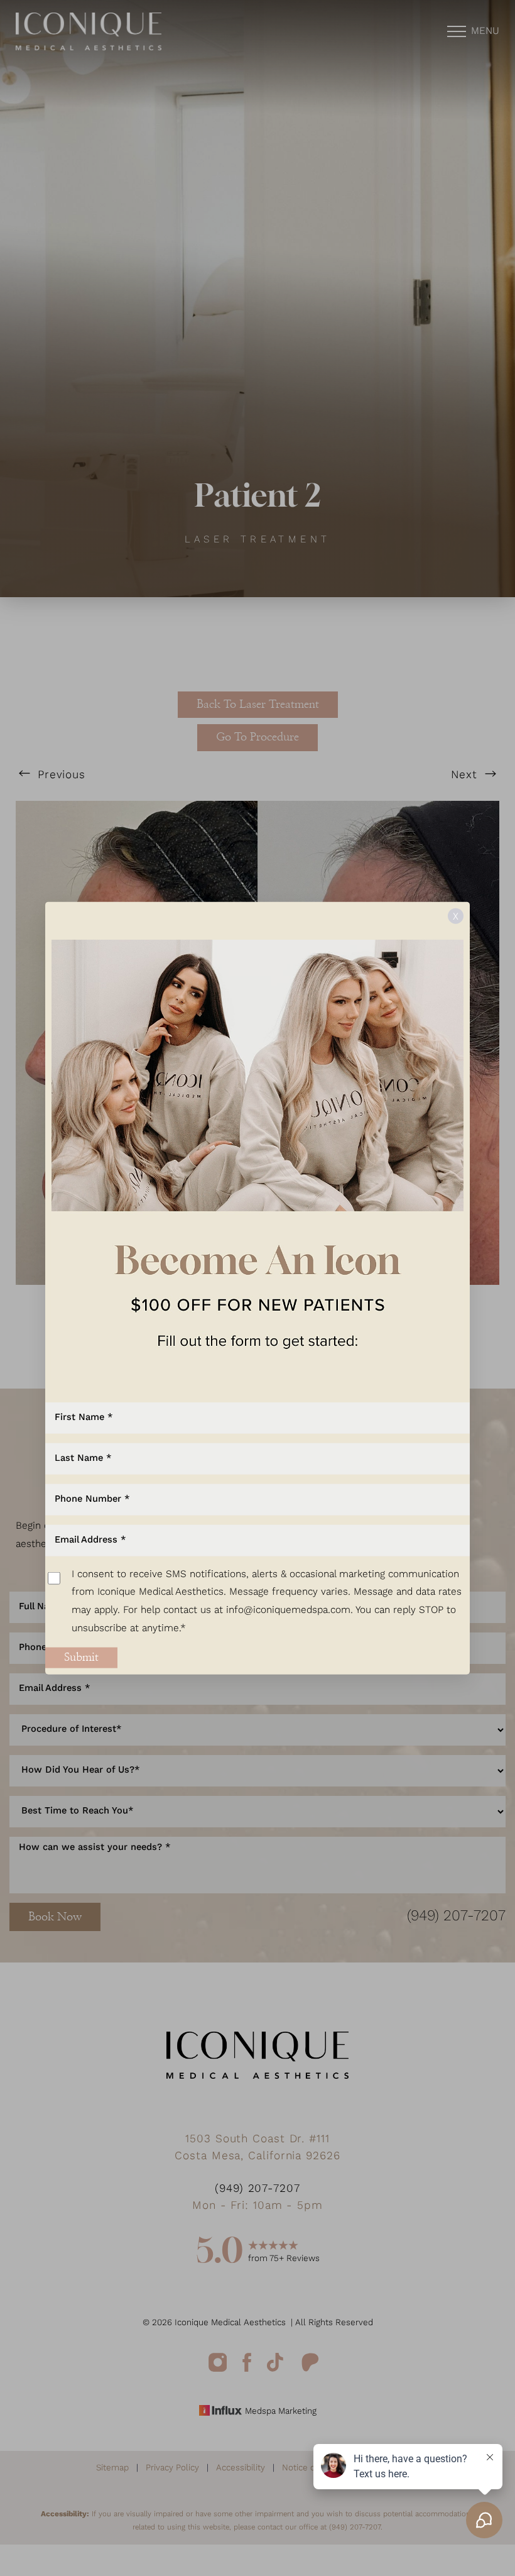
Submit (81, 1657)
